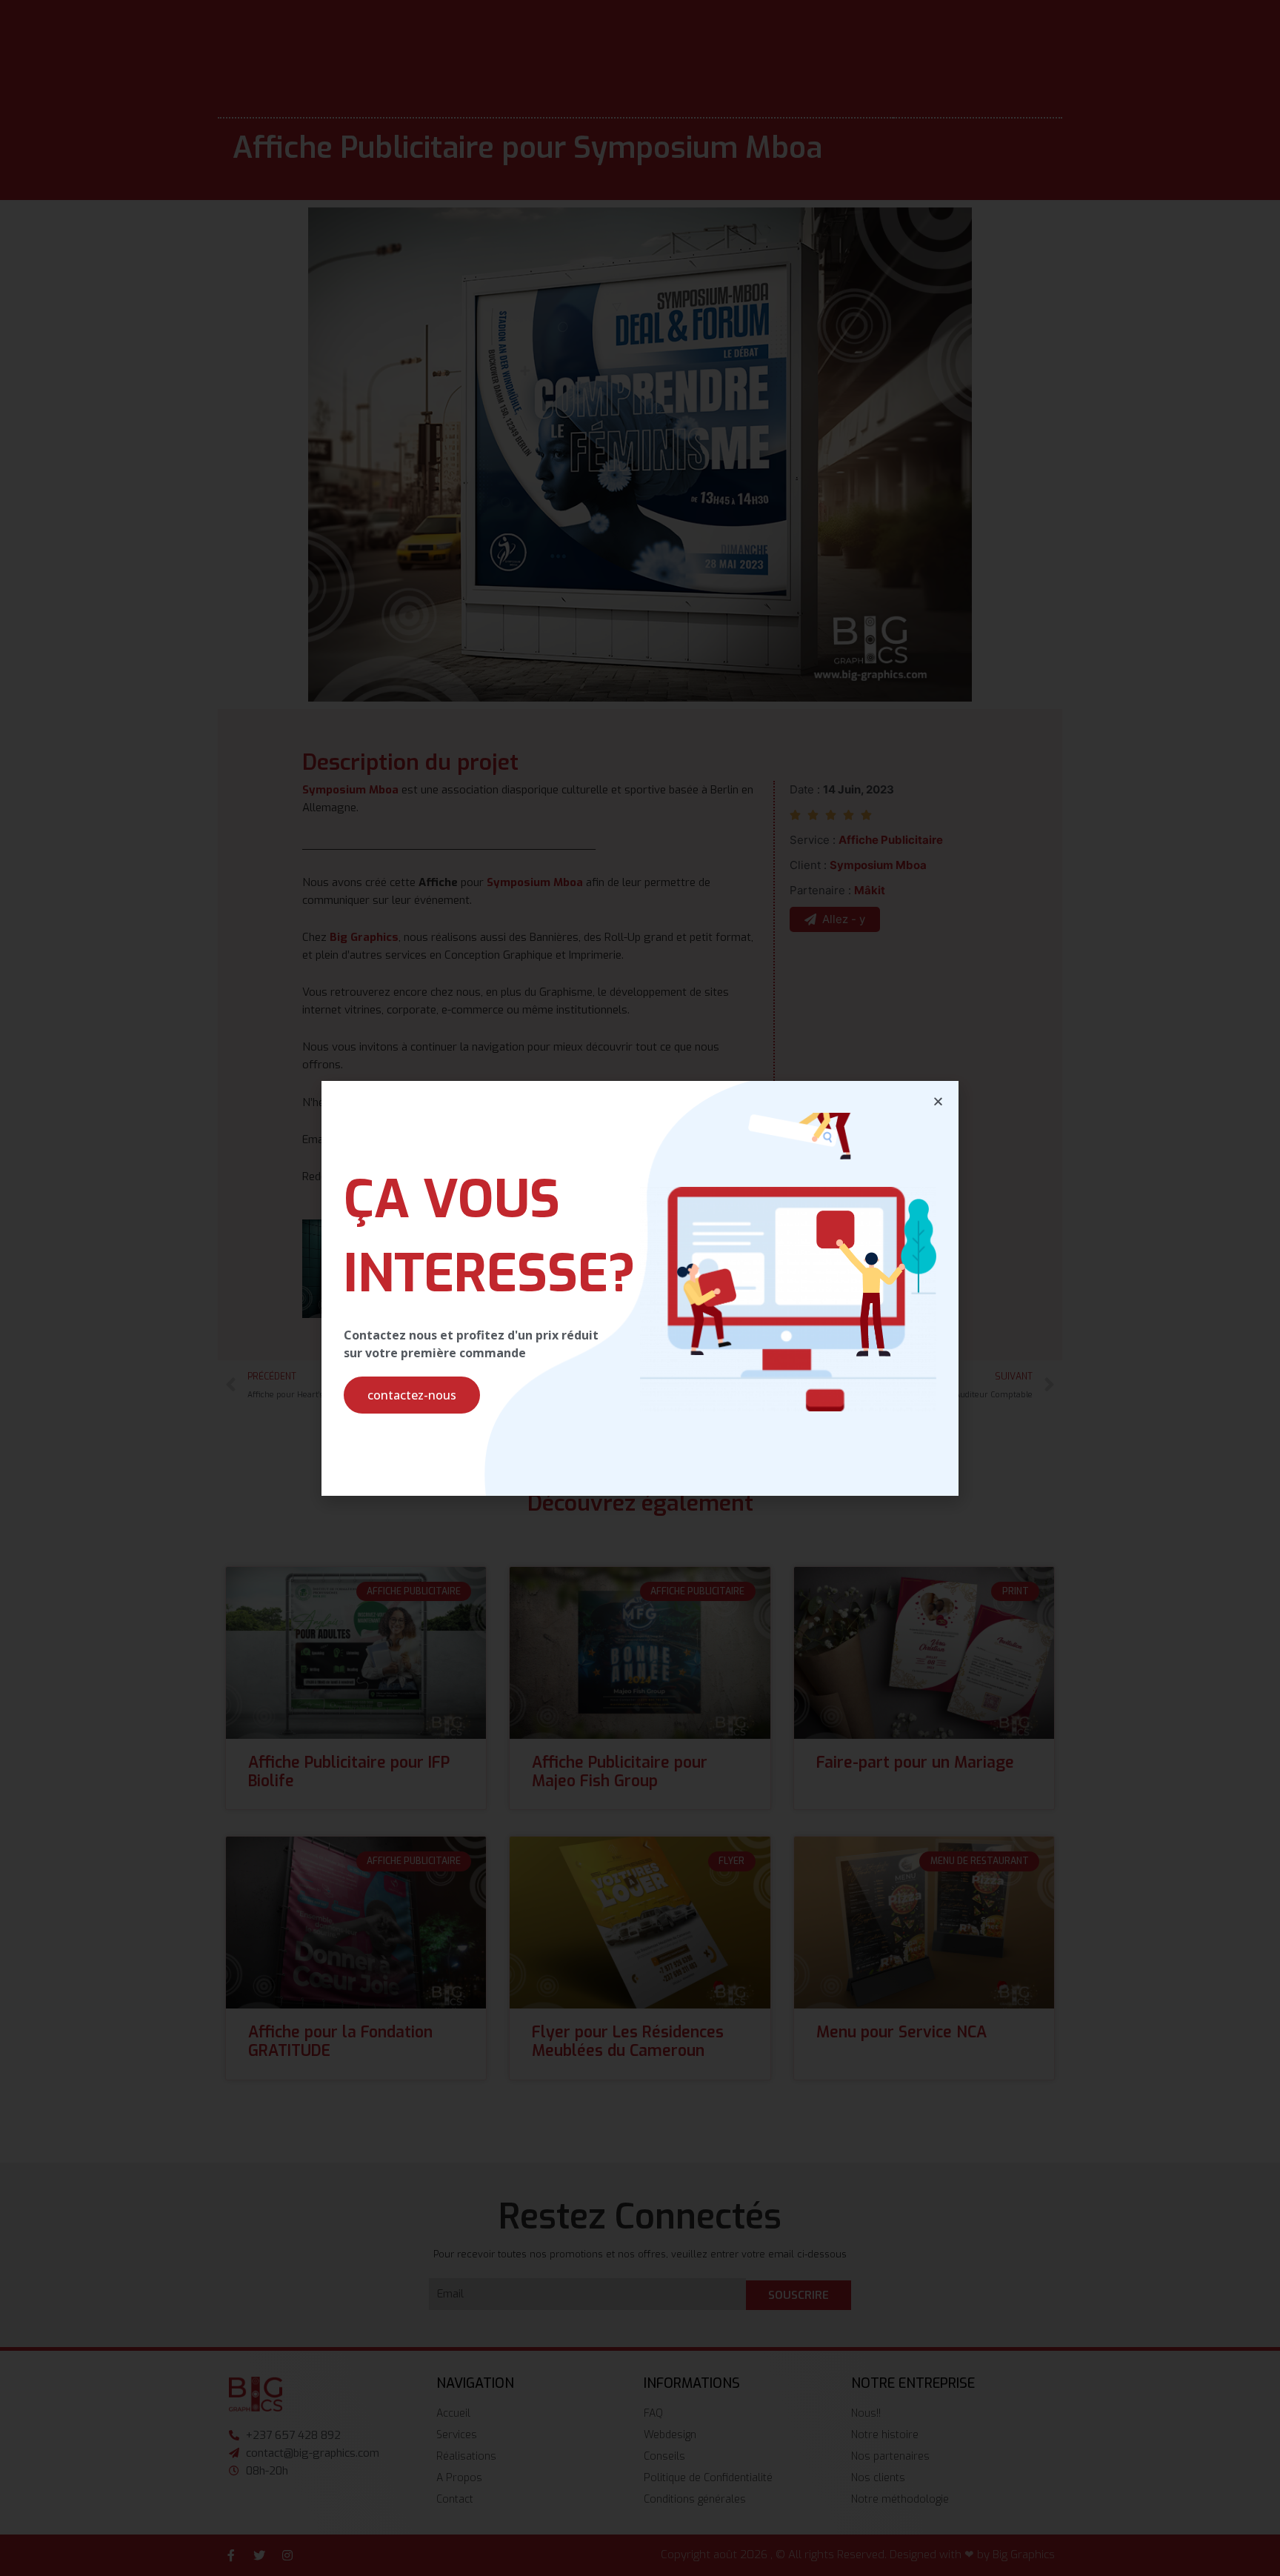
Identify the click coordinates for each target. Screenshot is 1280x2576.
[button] (412, 1395)
